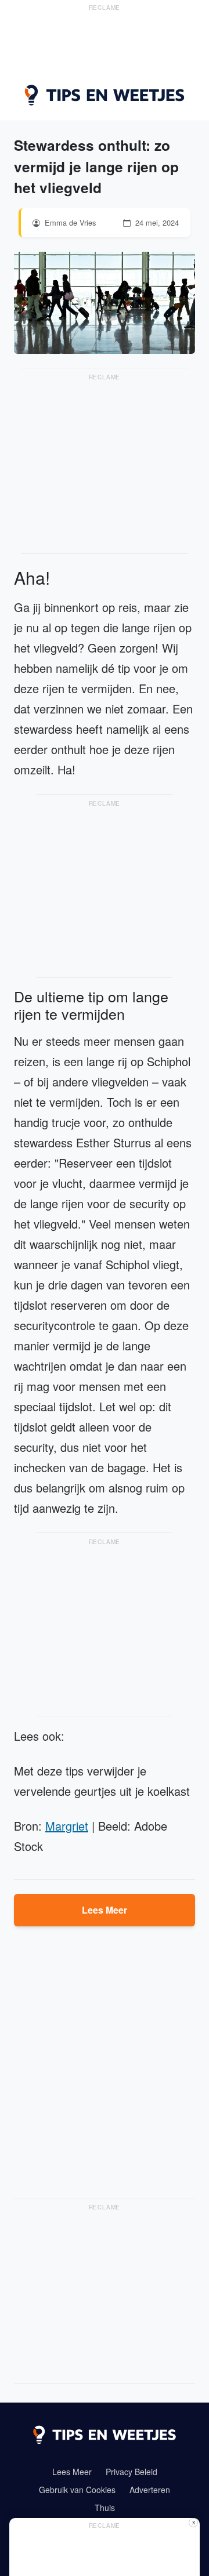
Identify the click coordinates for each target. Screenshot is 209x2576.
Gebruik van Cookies (77, 2490)
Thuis (105, 2508)
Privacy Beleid (131, 2472)
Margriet (67, 1826)
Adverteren (150, 2490)
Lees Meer (105, 1910)
